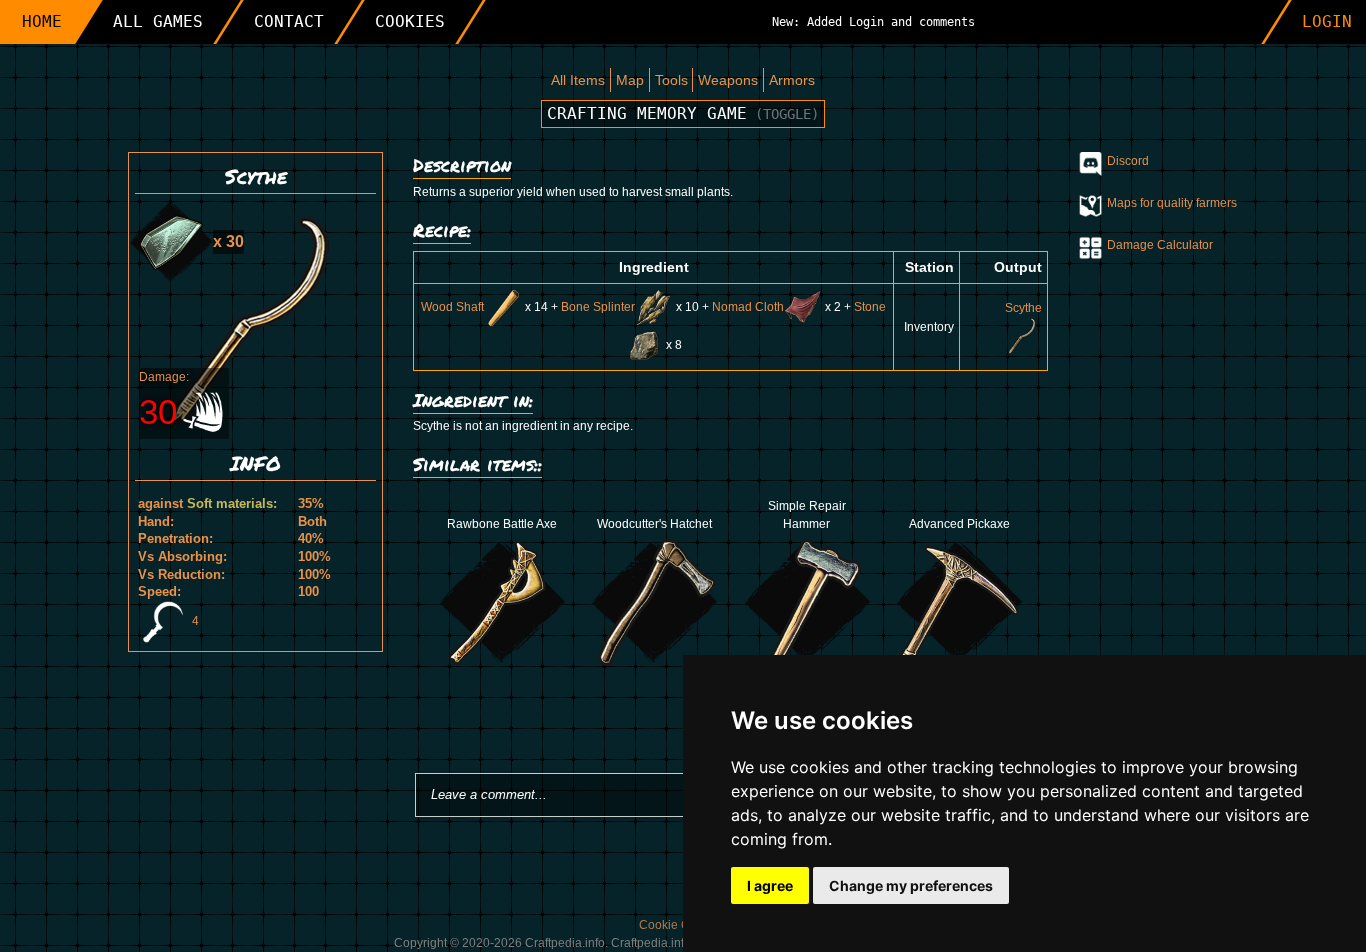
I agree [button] (770, 885)
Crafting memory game (683, 113)
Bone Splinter (598, 307)
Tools (671, 80)
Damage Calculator (1160, 245)
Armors (792, 80)
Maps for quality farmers (1172, 203)
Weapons (728, 80)
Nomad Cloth (748, 307)
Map (630, 80)
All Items (578, 80)
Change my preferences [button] (911, 885)
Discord (1128, 161)
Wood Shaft (452, 307)
